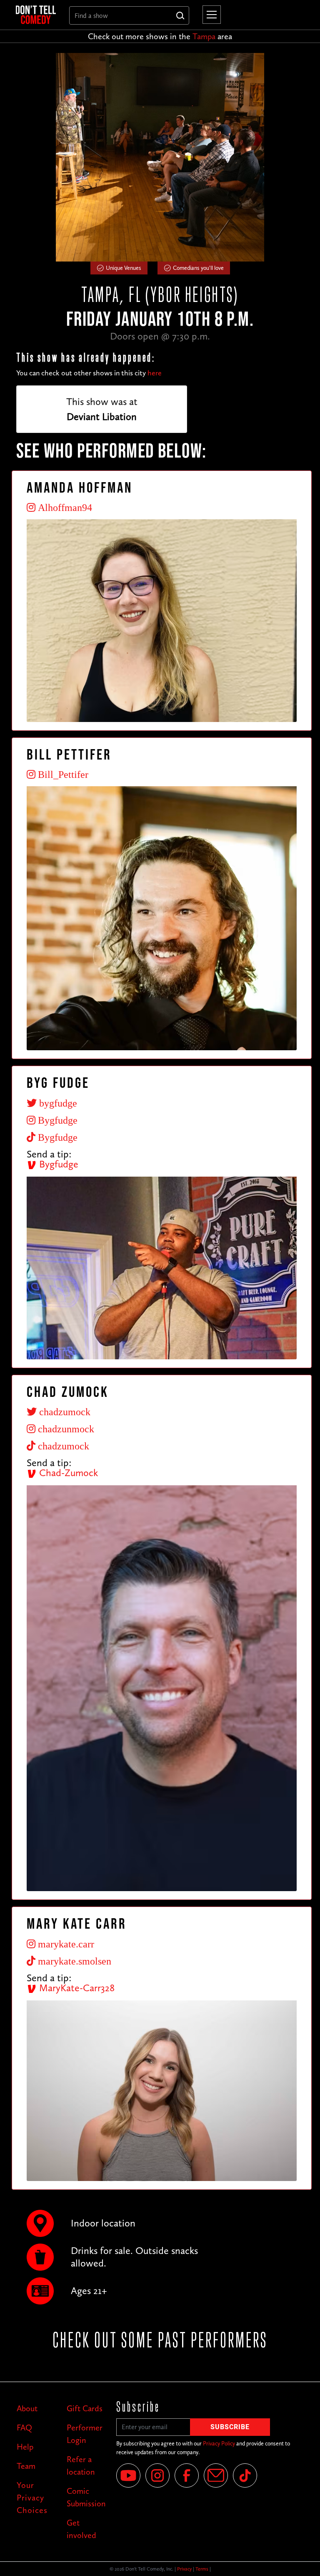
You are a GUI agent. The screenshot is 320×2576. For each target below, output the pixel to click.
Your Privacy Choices (32, 2498)
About (27, 2408)
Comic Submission (85, 2497)
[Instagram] (157, 2475)
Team (26, 2466)
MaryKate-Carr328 (76, 1988)
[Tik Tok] (245, 2475)
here (155, 373)
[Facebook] (187, 2475)
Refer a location (81, 2465)
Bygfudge (57, 1164)
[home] (36, 15)
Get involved (81, 2529)
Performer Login (85, 2434)
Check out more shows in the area (160, 36)
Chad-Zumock (67, 1473)
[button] (210, 15)
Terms (202, 2569)
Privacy (184, 2569)
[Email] (216, 2475)
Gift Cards (85, 2408)
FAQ (24, 2428)
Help (25, 2447)
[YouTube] (128, 2475)
